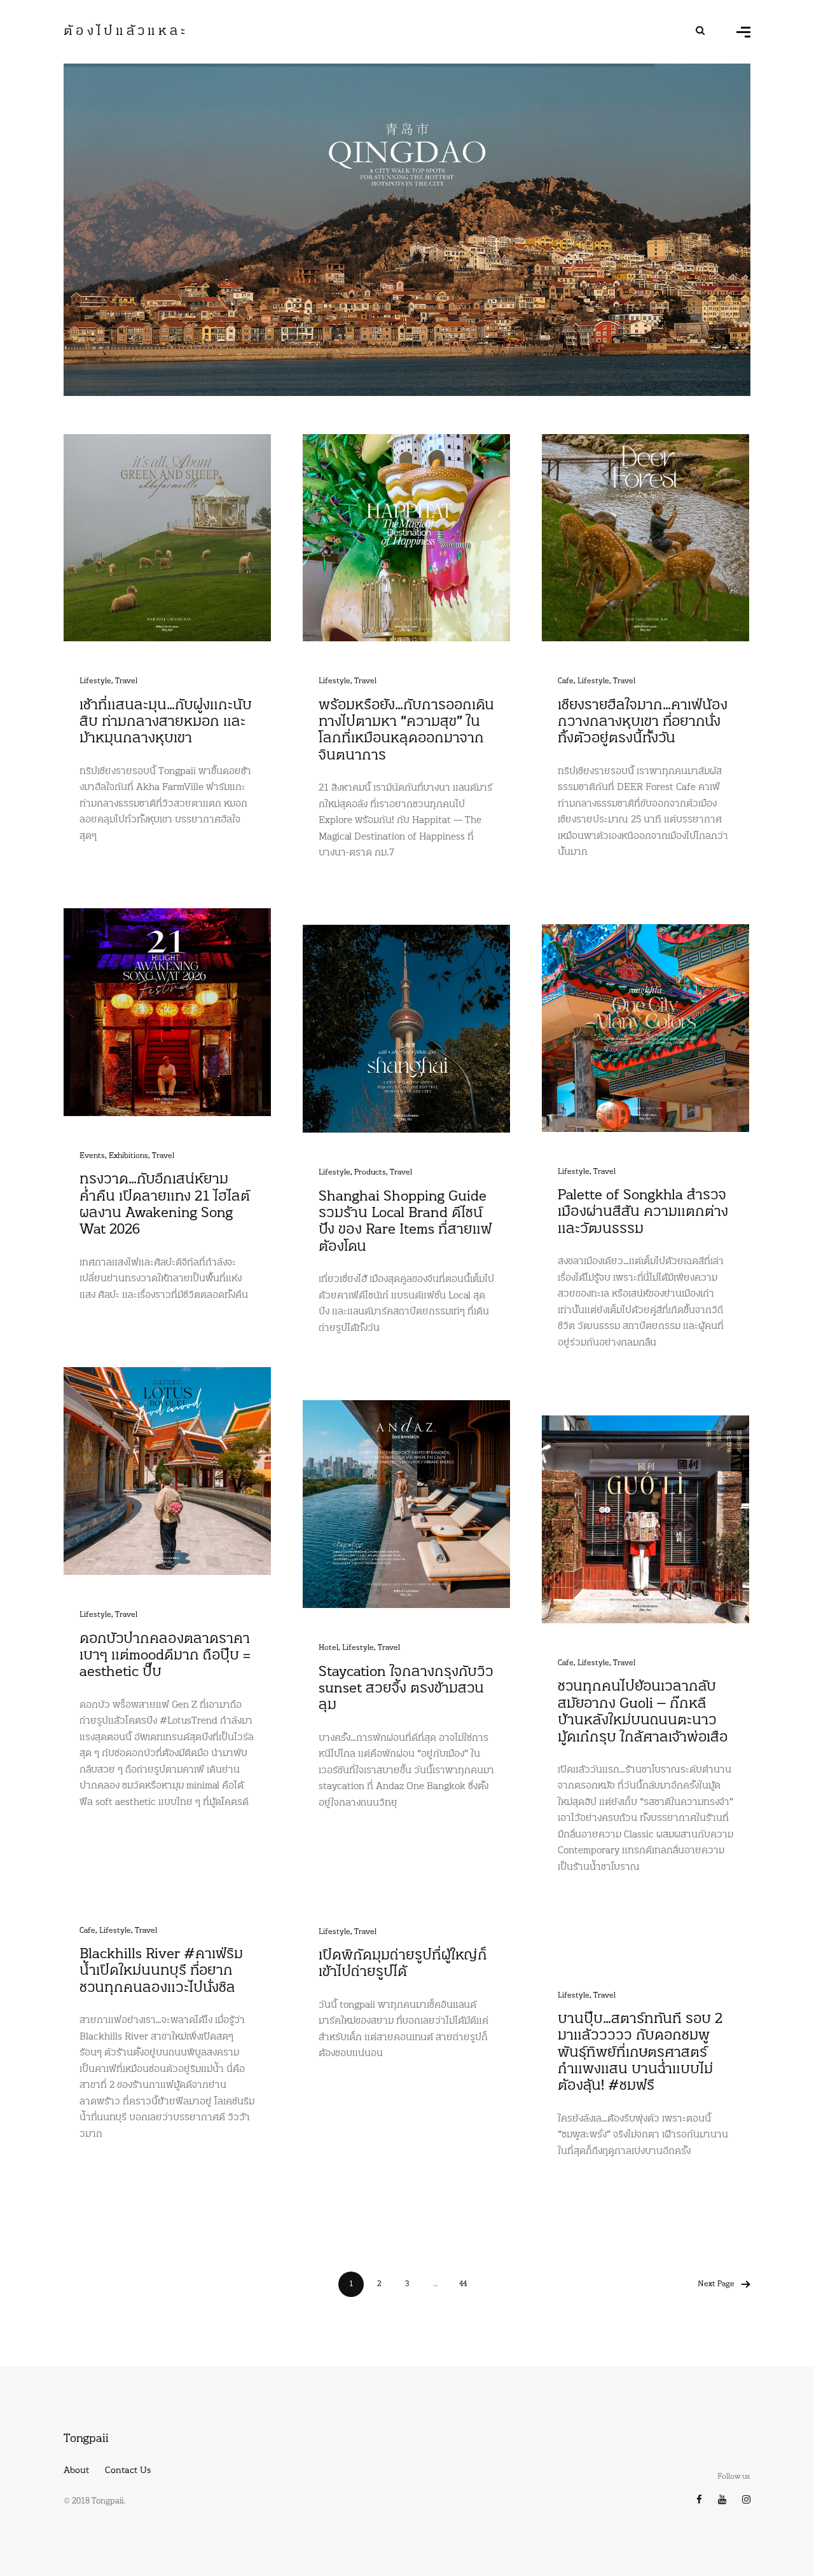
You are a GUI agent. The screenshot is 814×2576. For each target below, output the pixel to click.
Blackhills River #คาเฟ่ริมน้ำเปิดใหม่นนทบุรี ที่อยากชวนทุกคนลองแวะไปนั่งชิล (161, 1972)
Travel (126, 681)
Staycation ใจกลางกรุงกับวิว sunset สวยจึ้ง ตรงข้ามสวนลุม (406, 1689)
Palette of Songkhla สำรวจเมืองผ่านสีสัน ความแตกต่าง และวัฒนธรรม (643, 1213)
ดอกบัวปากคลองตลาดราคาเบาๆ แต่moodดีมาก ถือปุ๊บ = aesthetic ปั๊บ (165, 1656)
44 (463, 2284)
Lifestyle (95, 681)
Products (370, 1173)
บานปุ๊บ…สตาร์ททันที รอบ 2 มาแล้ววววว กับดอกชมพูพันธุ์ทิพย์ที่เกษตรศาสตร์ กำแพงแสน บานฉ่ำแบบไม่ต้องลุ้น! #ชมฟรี (640, 2053)
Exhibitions (128, 1156)
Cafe (566, 681)
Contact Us (128, 2471)
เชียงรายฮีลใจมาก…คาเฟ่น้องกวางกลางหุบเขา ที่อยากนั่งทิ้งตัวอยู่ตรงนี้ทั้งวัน (643, 723)
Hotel (328, 1648)
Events (92, 1156)
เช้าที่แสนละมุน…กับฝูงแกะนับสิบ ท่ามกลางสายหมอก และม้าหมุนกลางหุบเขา (166, 723)
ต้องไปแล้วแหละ (126, 32)
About (76, 2471)
